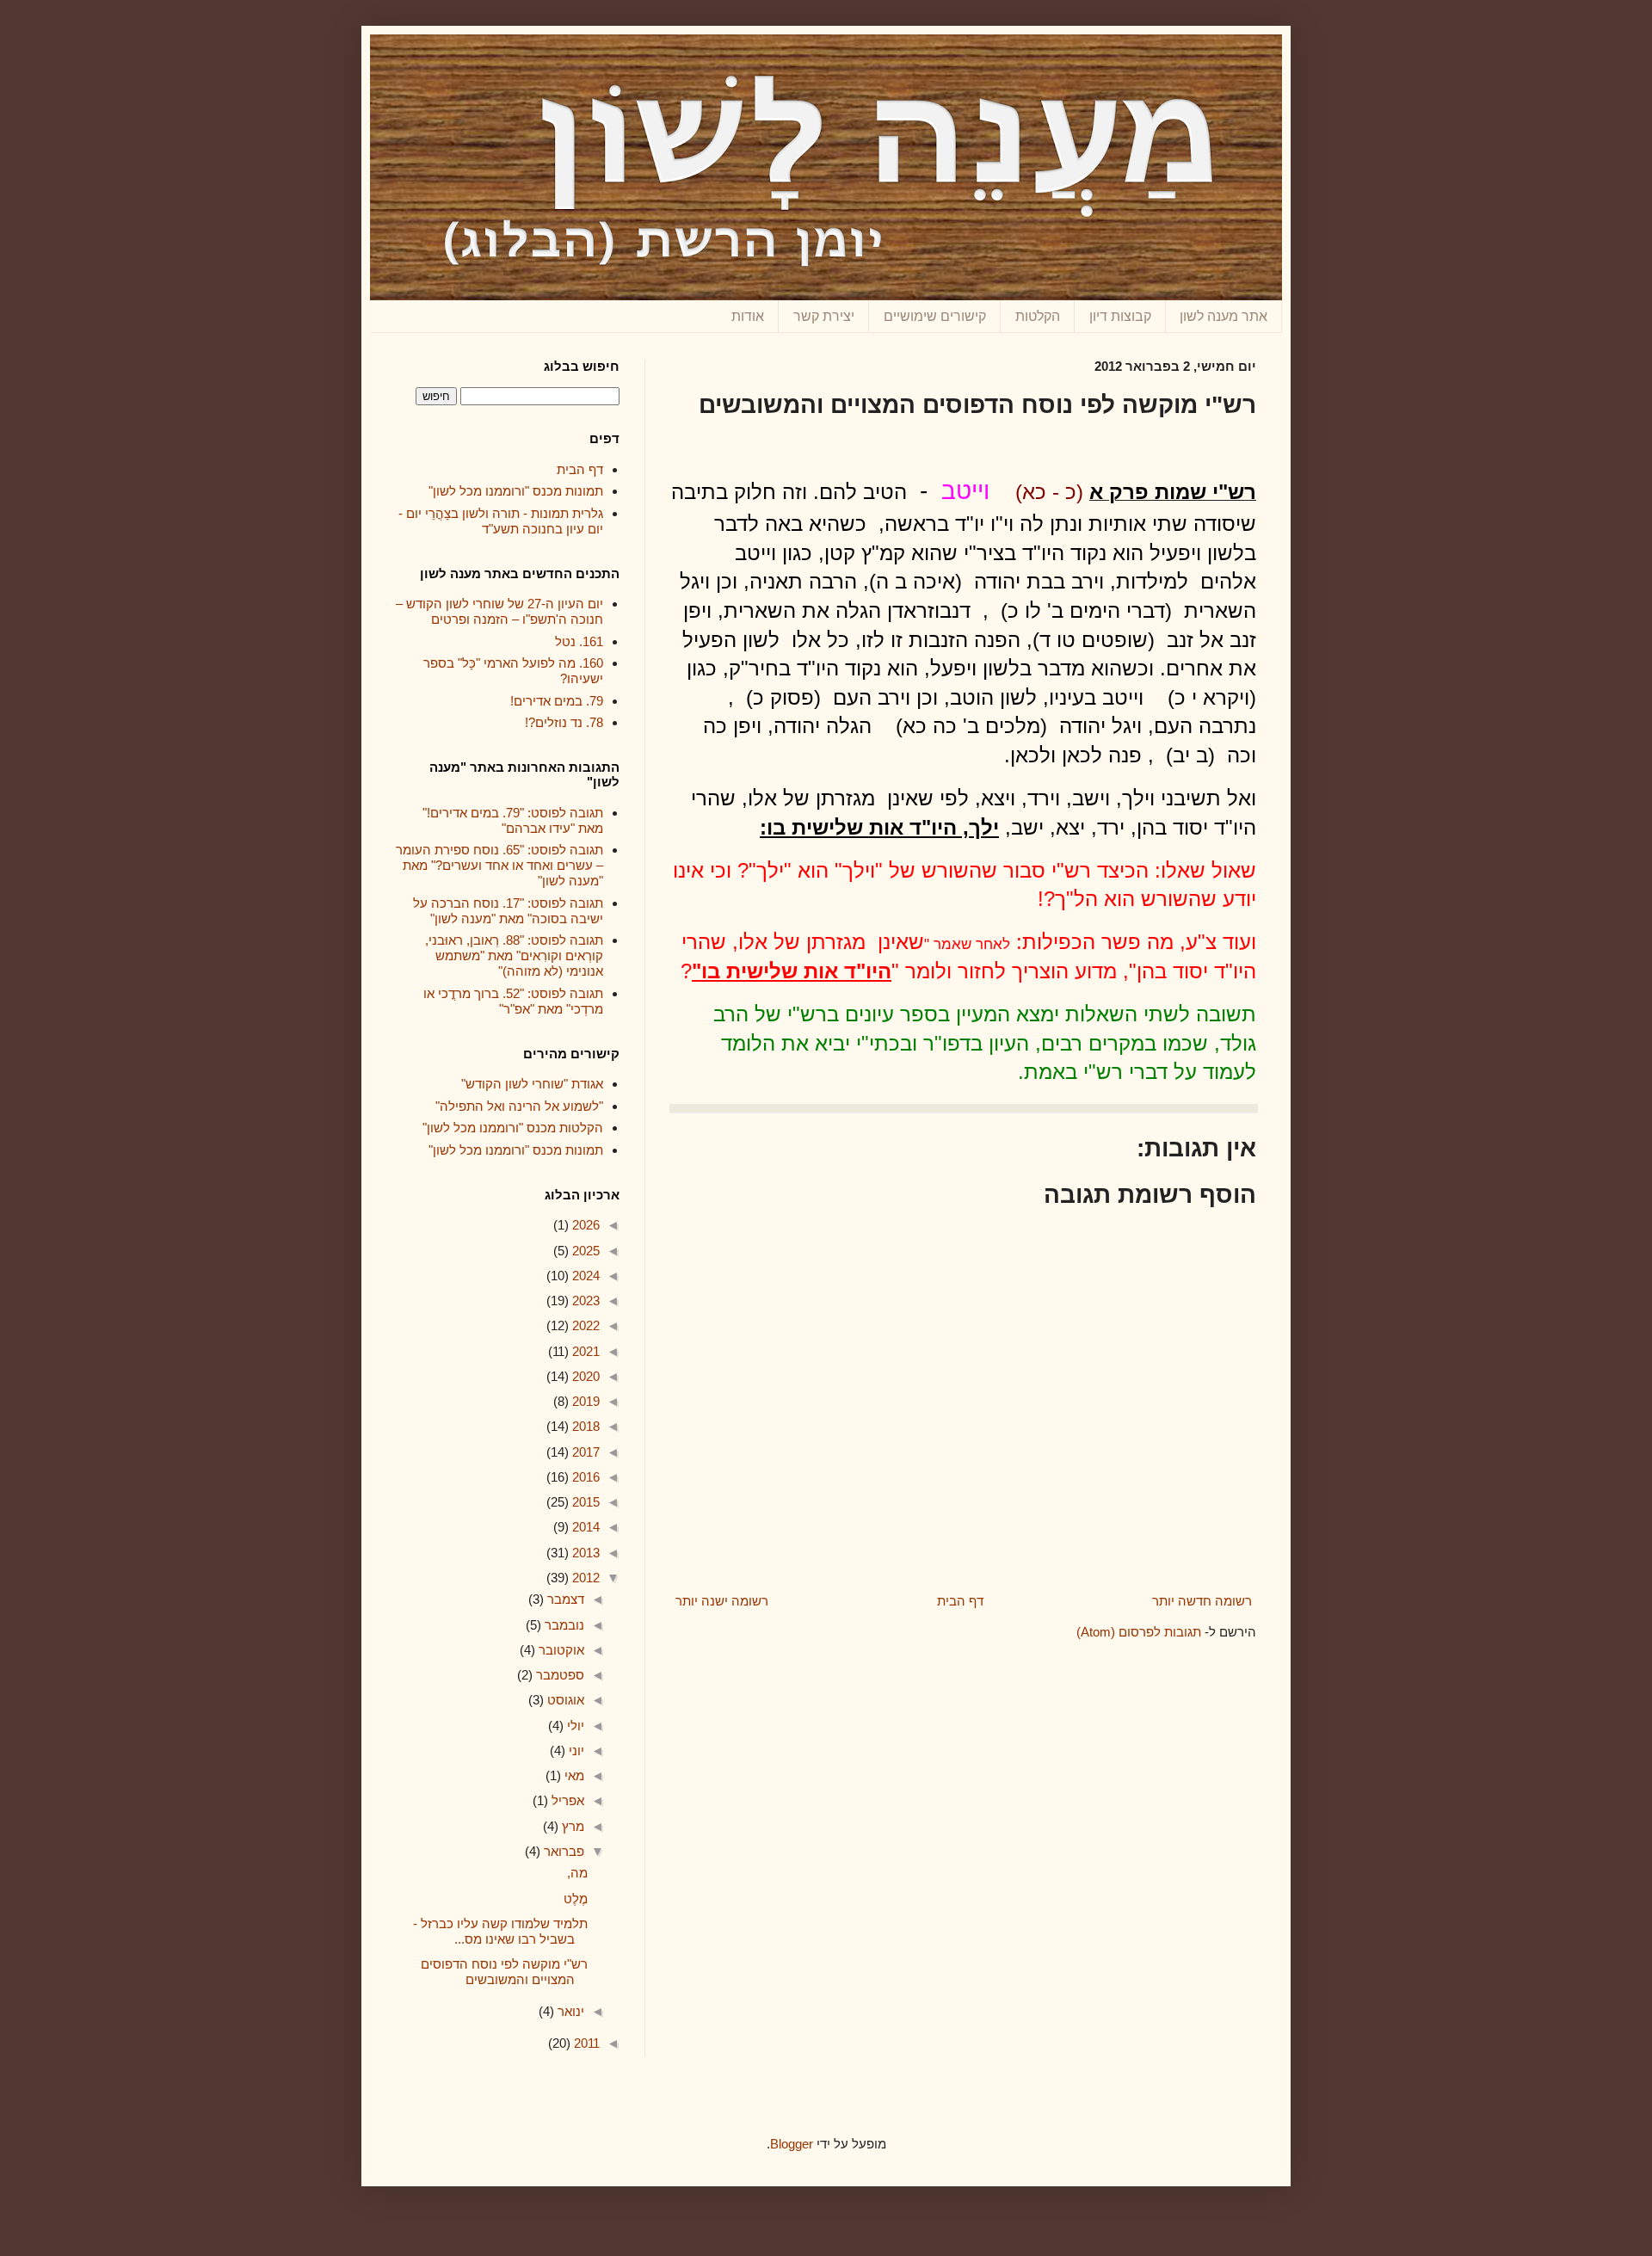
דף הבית (960, 1601)
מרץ (571, 1826)
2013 (584, 1553)
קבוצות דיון (1120, 316)
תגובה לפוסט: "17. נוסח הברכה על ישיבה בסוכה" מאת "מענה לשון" (508, 911)
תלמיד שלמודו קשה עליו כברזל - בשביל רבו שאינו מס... (500, 1931)
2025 (584, 1251)
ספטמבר (558, 1675)
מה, (577, 1873)
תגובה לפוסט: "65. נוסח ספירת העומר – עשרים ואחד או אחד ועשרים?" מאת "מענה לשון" (499, 865)
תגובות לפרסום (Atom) (1139, 1632)
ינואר (569, 2011)
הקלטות (1038, 316)
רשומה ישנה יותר (722, 1601)
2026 (584, 1225)
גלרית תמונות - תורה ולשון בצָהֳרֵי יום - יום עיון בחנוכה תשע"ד (501, 521)
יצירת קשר (824, 316)
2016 (584, 1477)
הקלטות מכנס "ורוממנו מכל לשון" (513, 1128)
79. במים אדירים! (557, 701)
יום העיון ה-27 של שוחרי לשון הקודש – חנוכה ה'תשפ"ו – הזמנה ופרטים (499, 611)
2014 (584, 1527)
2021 (584, 1351)
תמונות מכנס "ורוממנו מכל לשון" (516, 491)
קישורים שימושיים (935, 316)
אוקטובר (560, 1650)
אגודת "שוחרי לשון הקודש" (532, 1084)
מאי (573, 1775)
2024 (584, 1276)
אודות (748, 316)
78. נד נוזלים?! (564, 722)
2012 (584, 1578)
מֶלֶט (576, 1898)
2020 (584, 1376)
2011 (585, 2043)
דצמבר (564, 1599)
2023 (584, 1301)
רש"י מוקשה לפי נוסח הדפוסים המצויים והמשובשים (504, 1972)
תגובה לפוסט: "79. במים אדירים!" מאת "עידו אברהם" (513, 820)
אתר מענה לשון (1224, 316)
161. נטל (579, 641)
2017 (584, 1452)
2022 (584, 1325)
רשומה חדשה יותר (1202, 1601)
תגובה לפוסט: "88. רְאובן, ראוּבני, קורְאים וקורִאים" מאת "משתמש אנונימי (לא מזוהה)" (514, 955)
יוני (575, 1751)
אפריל (566, 1800)
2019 (584, 1401)
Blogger (792, 2144)
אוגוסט (564, 1700)
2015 (584, 1502)
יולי (574, 1726)
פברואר (562, 1851)
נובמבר (563, 1625)
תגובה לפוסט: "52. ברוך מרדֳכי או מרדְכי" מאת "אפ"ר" (513, 1001)
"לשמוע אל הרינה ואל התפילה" (519, 1106)
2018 (584, 1426)
